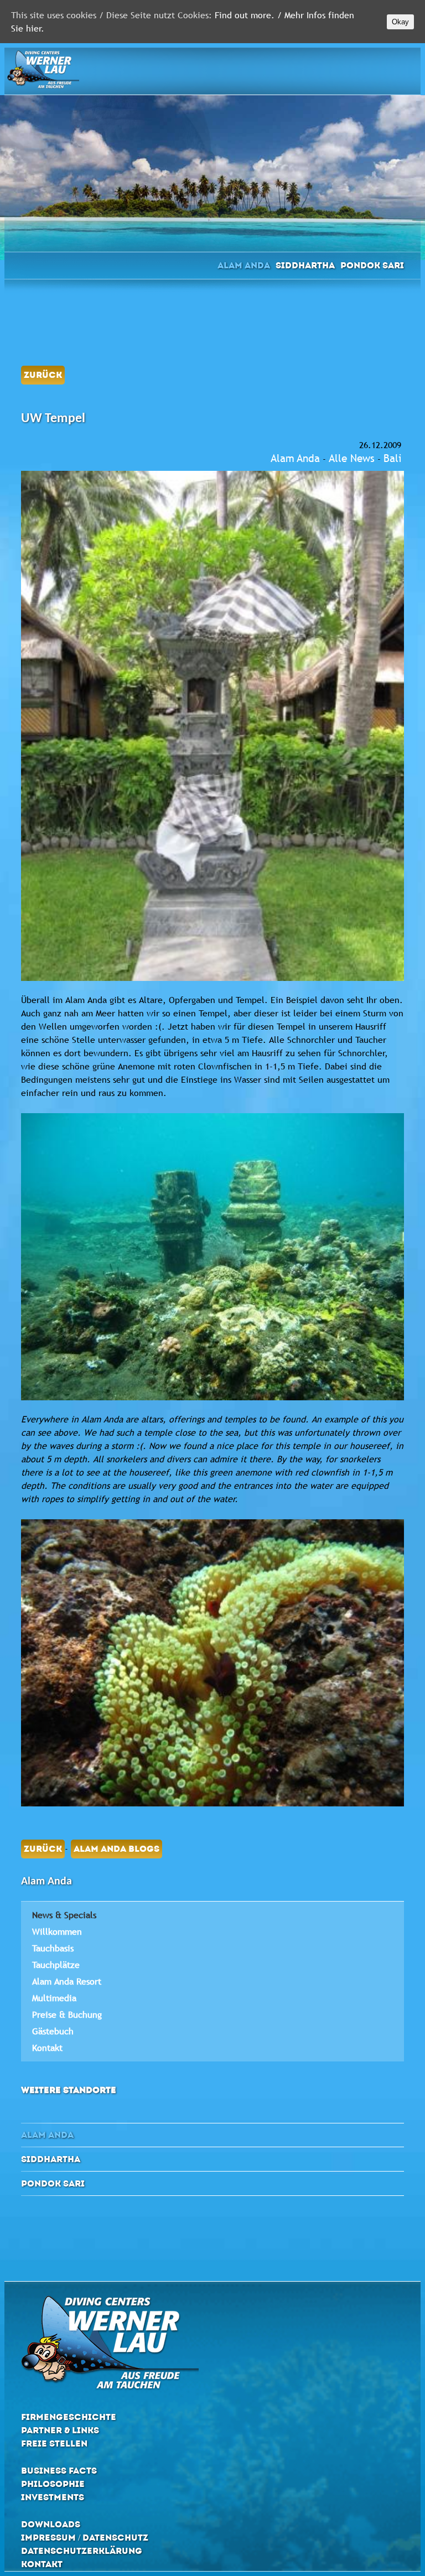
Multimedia (54, 1998)
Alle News (352, 458)
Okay (400, 22)
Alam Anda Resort (67, 1981)
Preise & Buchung (67, 2014)
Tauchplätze (56, 1965)
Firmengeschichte (69, 2417)
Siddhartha (305, 265)
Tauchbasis (53, 1948)
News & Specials (64, 1915)
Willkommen (57, 1931)
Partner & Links (60, 2430)
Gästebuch (53, 2031)
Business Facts (59, 2471)
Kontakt (47, 2048)
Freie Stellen (54, 2443)
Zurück (43, 375)
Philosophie (53, 2484)
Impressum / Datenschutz (85, 2538)
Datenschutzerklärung (82, 2551)
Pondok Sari (372, 265)
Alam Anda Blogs (116, 1849)
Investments (53, 2497)
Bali (392, 458)
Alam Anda (244, 265)
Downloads (51, 2524)
